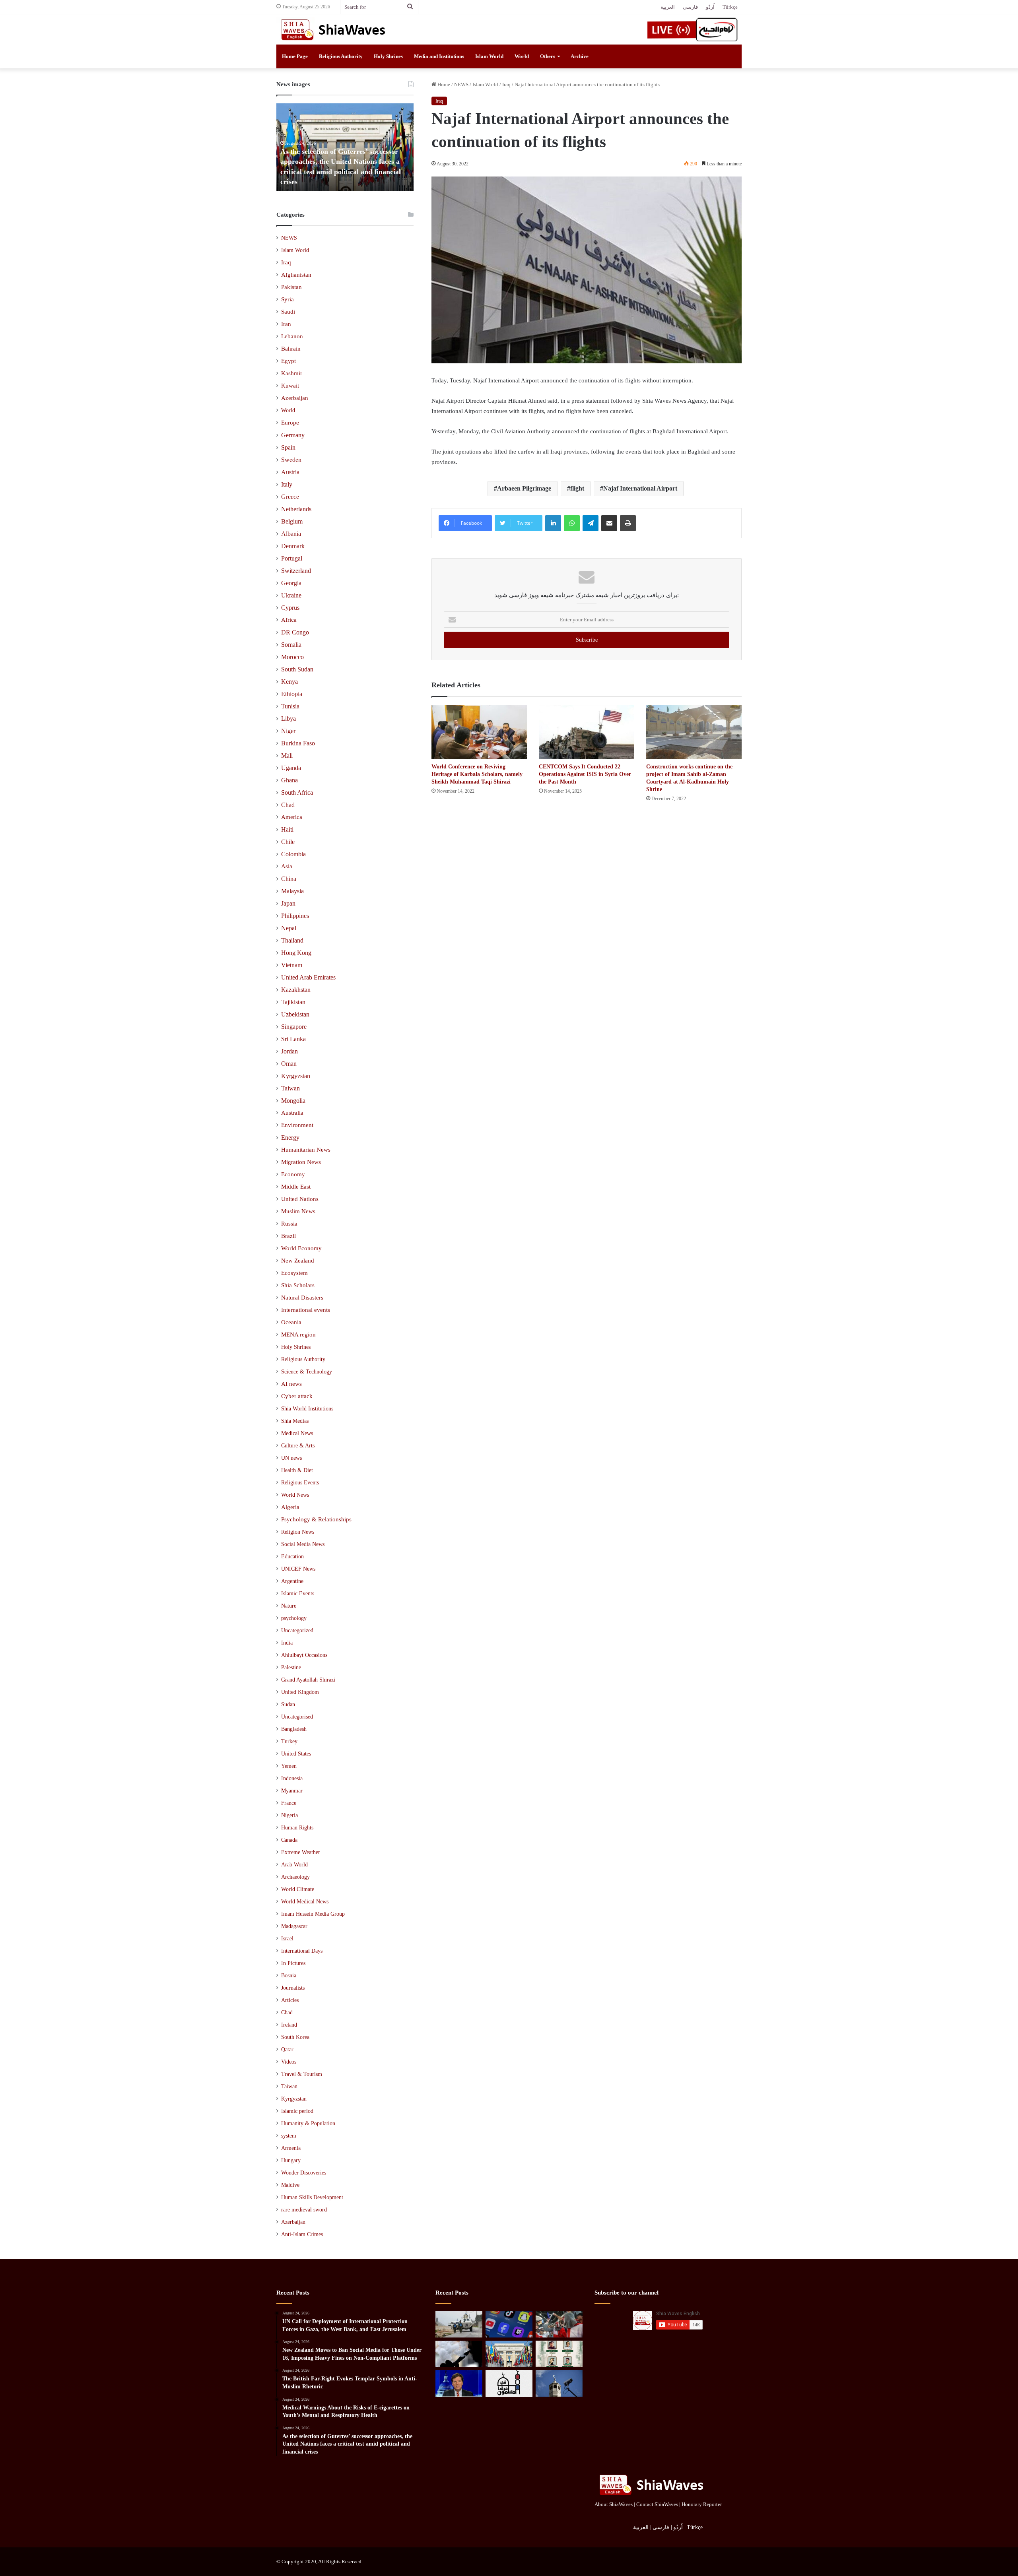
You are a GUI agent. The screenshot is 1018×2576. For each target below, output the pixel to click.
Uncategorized (297, 1630)
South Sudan (297, 669)
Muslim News (298, 1211)
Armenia (291, 2148)
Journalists (293, 1988)
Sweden (291, 460)
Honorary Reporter (702, 2504)
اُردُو (710, 7)
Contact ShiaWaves (657, 2504)
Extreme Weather (301, 1852)
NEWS (461, 84)
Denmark (293, 546)
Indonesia (292, 1778)
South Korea (295, 2037)
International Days (302, 1951)
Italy (287, 484)
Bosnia (289, 1976)
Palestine (291, 1667)
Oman (289, 1064)
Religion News (298, 1532)
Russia (289, 1224)
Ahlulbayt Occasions (304, 1655)
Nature (289, 1606)
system (289, 2136)
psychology (294, 1618)
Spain (288, 447)
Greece (290, 497)
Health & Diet (297, 1470)
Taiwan (290, 1088)
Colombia (293, 854)
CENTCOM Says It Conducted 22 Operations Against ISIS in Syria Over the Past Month (585, 774)
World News (295, 1495)
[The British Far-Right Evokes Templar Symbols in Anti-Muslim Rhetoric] (559, 2324)
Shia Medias (295, 1421)
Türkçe (730, 7)
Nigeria (289, 1815)
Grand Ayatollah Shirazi (308, 1680)
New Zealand (298, 1261)
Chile (288, 842)
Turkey (289, 1741)
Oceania (291, 1322)
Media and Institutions (439, 56)
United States (296, 1754)
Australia (292, 1113)
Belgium (292, 521)
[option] (345, 147)
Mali (287, 756)
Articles (290, 2000)
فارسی (690, 7)
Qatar (287, 2049)
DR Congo (295, 632)
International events (306, 1310)
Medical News (297, 1433)
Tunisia (290, 706)
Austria (290, 472)
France (289, 1803)
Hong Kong (296, 953)
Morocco (292, 657)
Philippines (295, 916)
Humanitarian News (306, 1150)
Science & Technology (307, 1371)
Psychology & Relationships (316, 1519)
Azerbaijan (295, 398)
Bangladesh (294, 1729)
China (289, 879)
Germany (293, 435)
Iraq (506, 84)
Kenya (289, 682)
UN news (291, 1458)
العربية (668, 7)
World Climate (298, 1889)
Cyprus (290, 608)
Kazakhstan (296, 990)
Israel (287, 1939)
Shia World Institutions (307, 1408)
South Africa (297, 792)
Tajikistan (293, 1002)
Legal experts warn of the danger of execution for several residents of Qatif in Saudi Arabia (344, 171)
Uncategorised (297, 1717)
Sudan (288, 1704)
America (292, 817)
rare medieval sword (304, 2210)
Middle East (296, 1187)
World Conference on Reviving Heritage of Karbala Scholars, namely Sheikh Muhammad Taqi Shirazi (477, 774)
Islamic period (297, 2111)
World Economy (301, 1248)
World (522, 56)
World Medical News (305, 1902)
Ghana (289, 780)
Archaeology (295, 1877)
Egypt (288, 361)
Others (548, 56)
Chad (288, 805)
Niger (288, 731)
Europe (290, 423)
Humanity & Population (308, 2123)
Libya (288, 719)
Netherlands (296, 509)
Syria (288, 299)
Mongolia (293, 1101)
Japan (288, 903)
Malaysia (292, 891)
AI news (291, 1384)
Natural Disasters (302, 1298)
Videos (289, 2062)
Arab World (294, 1865)
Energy (290, 1138)
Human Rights (297, 1828)
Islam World (489, 56)
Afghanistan (296, 275)
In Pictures (293, 1963)
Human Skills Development (312, 2197)
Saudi (288, 312)
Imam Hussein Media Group (313, 1914)
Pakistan (291, 287)
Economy (293, 1174)
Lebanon (292, 336)
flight (577, 488)
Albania (291, 534)
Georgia (291, 583)
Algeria (290, 1507)
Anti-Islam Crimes (302, 2234)
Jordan (289, 1051)
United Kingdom (300, 1692)
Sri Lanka (293, 1039)
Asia (287, 866)
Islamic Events (298, 1593)
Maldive (290, 2185)
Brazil (288, 1236)
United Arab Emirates (308, 977)
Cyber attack (297, 1396)
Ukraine (291, 595)
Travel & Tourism (302, 2074)
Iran (286, 324)
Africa (289, 620)
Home (443, 84)
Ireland (289, 2025)
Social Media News (303, 1544)
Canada (289, 1840)
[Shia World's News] (334, 29)
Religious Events (300, 1482)
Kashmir (292, 373)
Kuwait (290, 386)
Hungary (291, 2160)
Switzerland (296, 571)
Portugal (292, 558)
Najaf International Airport (640, 488)
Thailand (292, 940)
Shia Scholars (298, 1285)
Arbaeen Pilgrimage (524, 488)
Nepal (289, 928)
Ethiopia (292, 694)
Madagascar (294, 1926)
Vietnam (292, 965)
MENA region (298, 1335)
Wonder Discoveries (304, 2173)
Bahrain (291, 349)
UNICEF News (298, 1569)
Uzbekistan (295, 1014)
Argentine (292, 1581)
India (287, 1643)
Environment (297, 1125)
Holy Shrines (388, 56)
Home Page (295, 56)
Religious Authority (341, 56)
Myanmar (292, 1791)
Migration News (301, 1162)
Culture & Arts (298, 1445)
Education (292, 1556)
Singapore (294, 1027)
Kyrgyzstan (296, 1076)
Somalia (291, 645)
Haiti (287, 829)
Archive (580, 56)
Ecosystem (294, 1273)
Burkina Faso (298, 743)
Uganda (291, 768)
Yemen (289, 1766)
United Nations (300, 1199)
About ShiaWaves (614, 2504)
